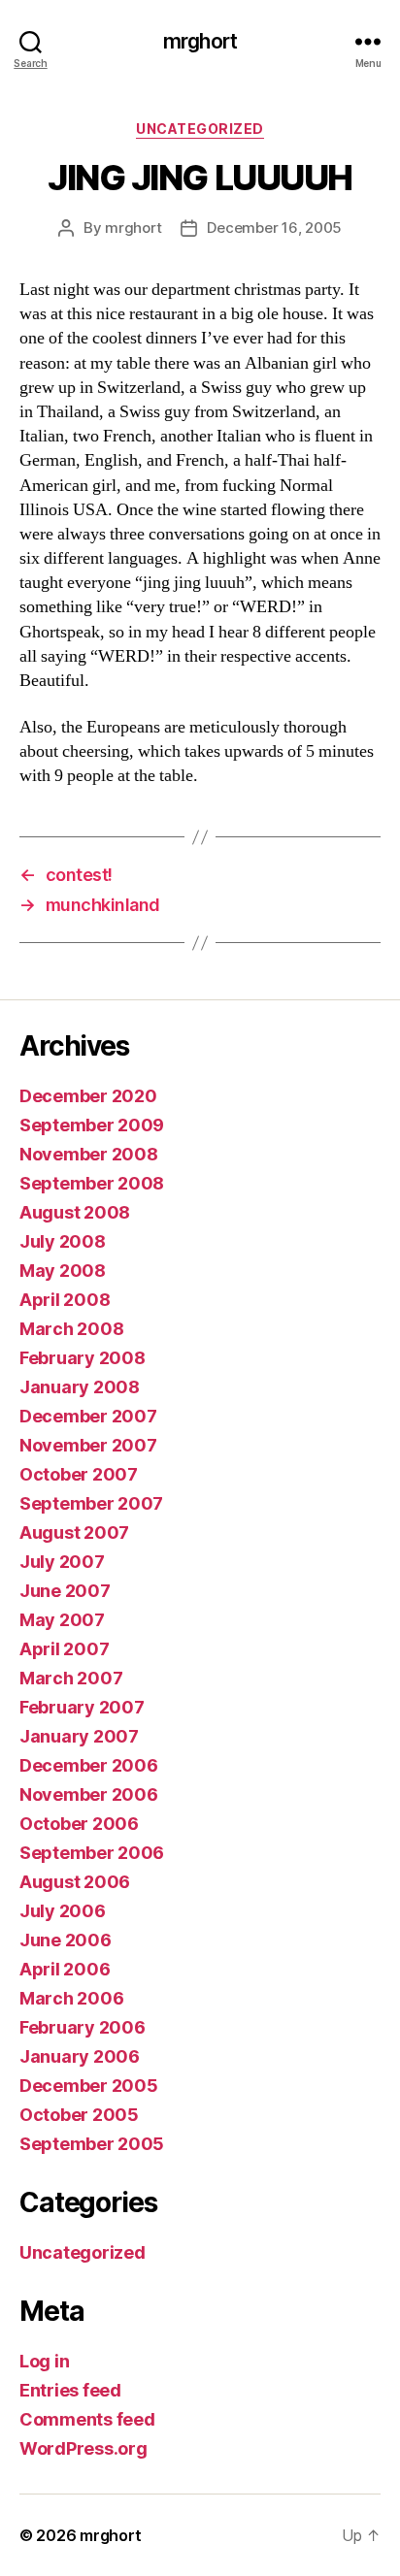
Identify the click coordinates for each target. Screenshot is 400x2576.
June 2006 (66, 1940)
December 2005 (89, 2086)
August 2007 (74, 1533)
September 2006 (92, 1853)
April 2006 (65, 1969)
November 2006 (89, 1794)
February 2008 (83, 1358)
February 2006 (83, 2027)
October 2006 (79, 1824)
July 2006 (63, 1911)
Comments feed (87, 2419)
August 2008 (75, 1212)
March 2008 (71, 1329)
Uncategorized (200, 129)
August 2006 (75, 1882)
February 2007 (82, 1707)
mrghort (200, 41)
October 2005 (79, 2115)
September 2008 (92, 1183)
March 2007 (71, 1678)
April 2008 (65, 1300)
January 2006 (80, 2056)
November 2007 (88, 1445)
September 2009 (92, 1125)
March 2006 (71, 1998)
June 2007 (65, 1591)
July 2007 (62, 1562)
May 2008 (63, 1271)
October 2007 (79, 1474)
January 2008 (80, 1387)
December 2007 (88, 1416)
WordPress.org (83, 2448)
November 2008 (89, 1154)
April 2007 (64, 1649)
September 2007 (91, 1503)
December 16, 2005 (274, 228)
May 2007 (62, 1620)
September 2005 (92, 2144)
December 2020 (88, 1096)
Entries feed (70, 2390)
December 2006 (89, 1765)
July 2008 (63, 1241)
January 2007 (79, 1736)
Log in (44, 2361)
